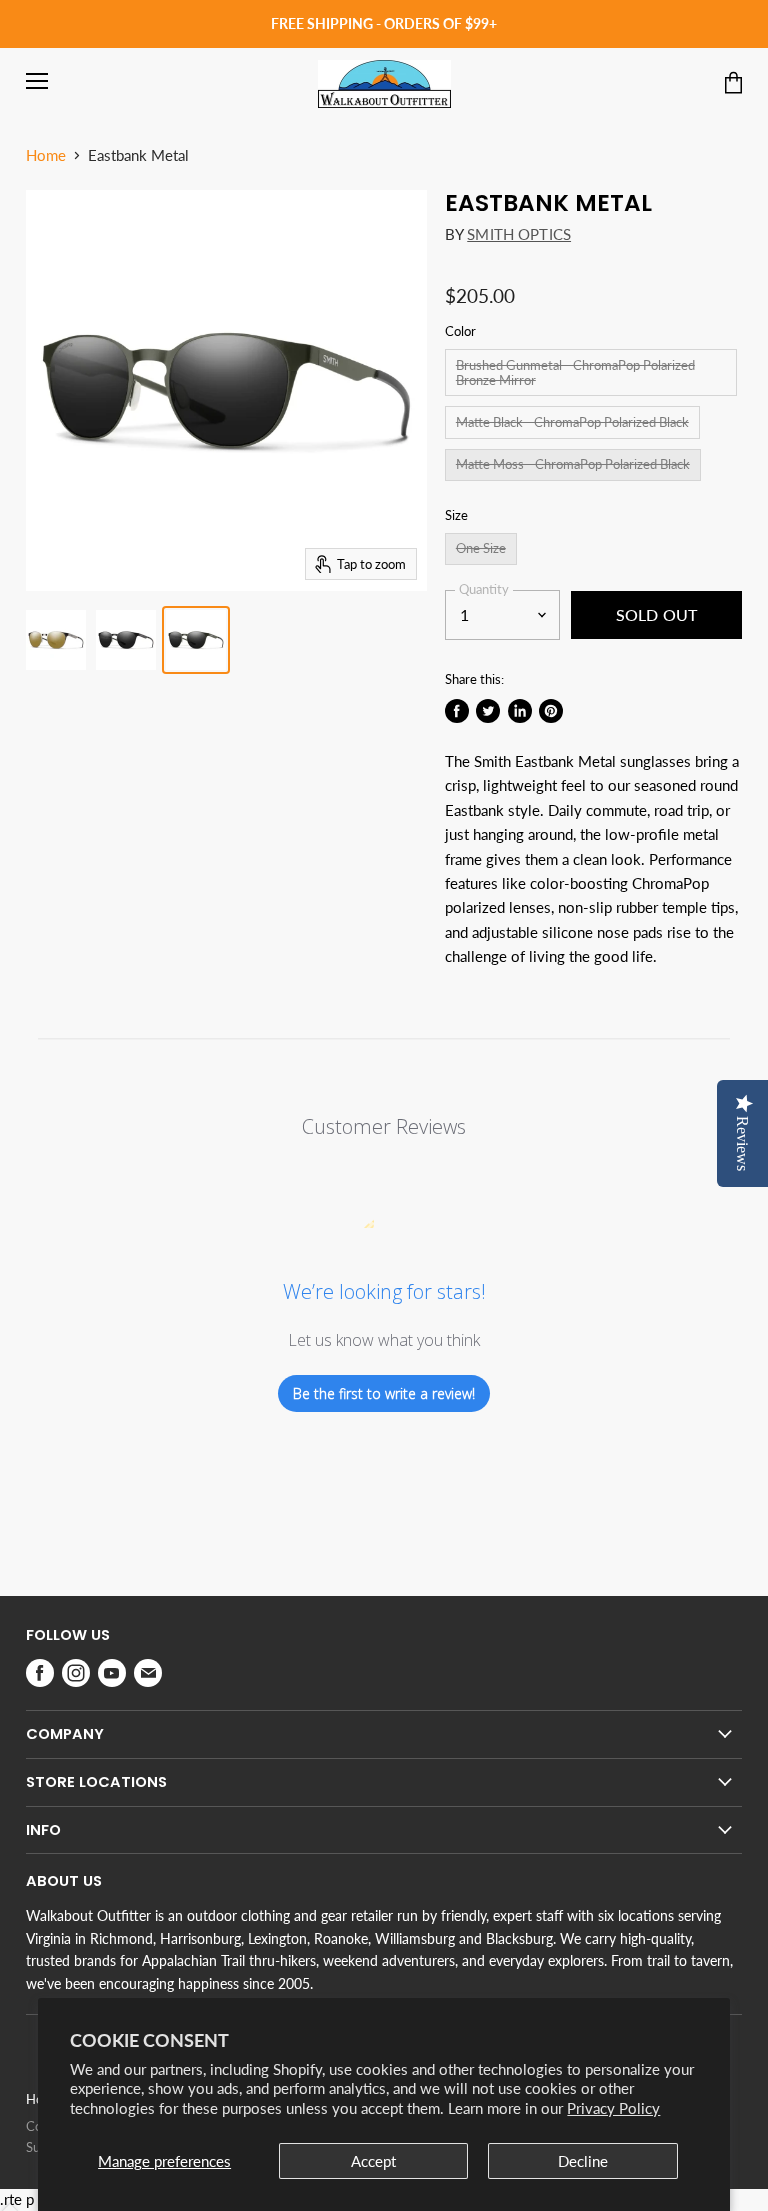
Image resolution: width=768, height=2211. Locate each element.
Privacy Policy (613, 2108)
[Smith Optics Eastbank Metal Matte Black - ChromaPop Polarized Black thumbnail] (126, 640)
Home (46, 155)
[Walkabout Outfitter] (384, 84)
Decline (583, 2161)
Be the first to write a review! (384, 1393)
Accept (373, 2161)
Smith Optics (519, 234)
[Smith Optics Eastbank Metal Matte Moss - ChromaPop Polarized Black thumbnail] (196, 640)
